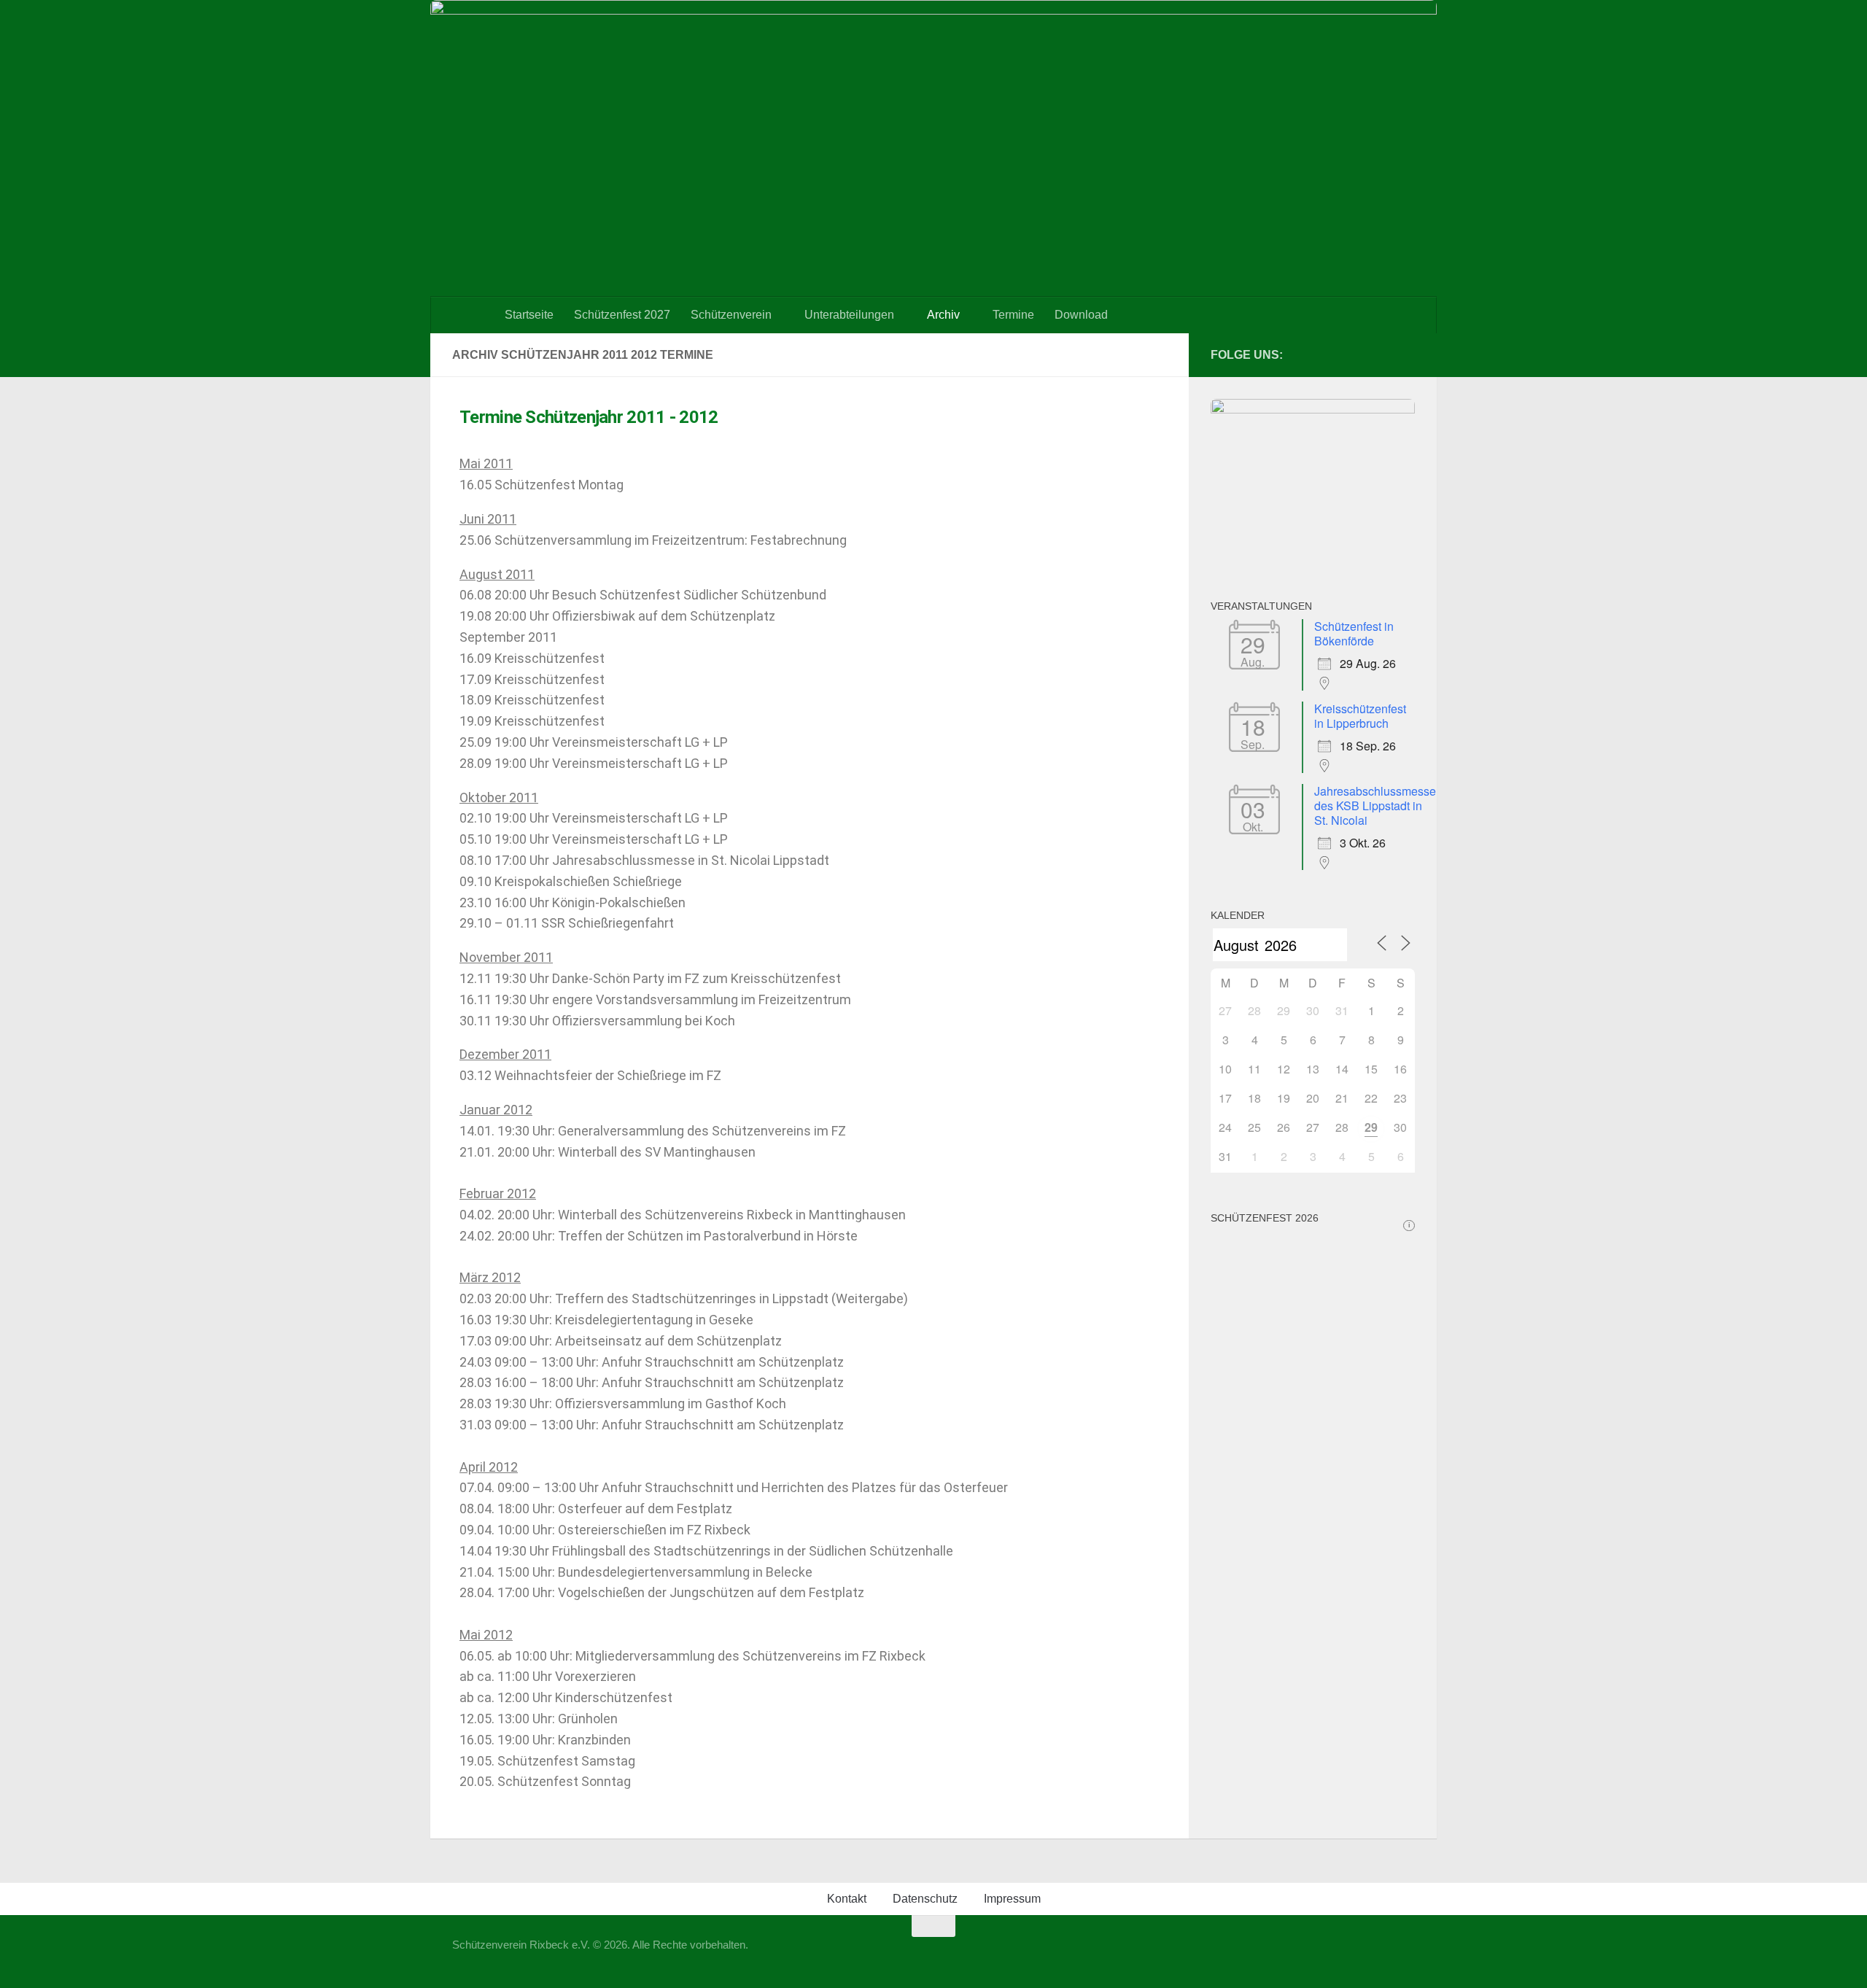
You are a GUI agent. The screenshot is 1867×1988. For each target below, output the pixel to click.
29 (1371, 1127)
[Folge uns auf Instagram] (1406, 354)
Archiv (943, 315)
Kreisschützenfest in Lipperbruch (1360, 716)
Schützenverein (731, 315)
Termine (1013, 315)
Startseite (529, 315)
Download (1081, 315)
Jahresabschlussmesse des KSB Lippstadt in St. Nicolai (1375, 805)
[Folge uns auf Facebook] (1383, 354)
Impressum (1012, 1899)
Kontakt (847, 1899)
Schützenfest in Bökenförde (1354, 633)
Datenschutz (925, 1899)
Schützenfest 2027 (622, 315)
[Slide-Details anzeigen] (1313, 409)
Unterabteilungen (849, 315)
